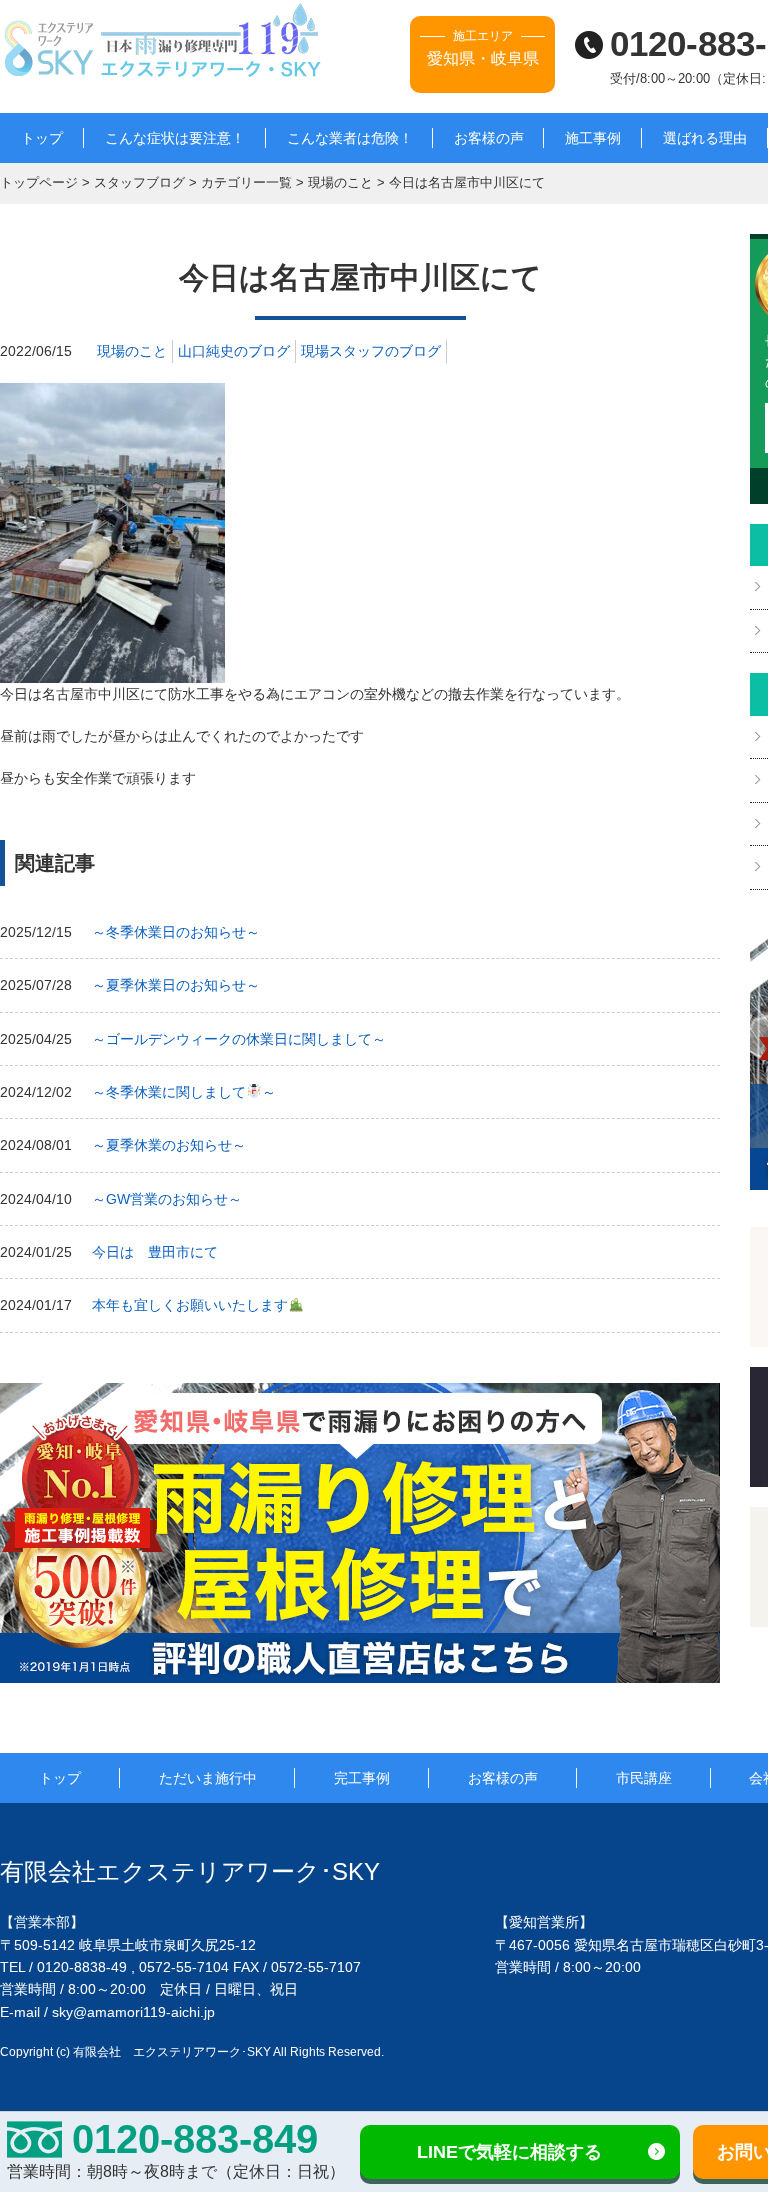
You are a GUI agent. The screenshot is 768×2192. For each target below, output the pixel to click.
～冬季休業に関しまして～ (184, 1092)
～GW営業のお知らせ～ (167, 1199)
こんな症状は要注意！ (175, 138)
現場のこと (132, 351)
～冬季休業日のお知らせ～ (176, 932)
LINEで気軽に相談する (509, 2152)
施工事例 (593, 138)
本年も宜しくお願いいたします (190, 1305)
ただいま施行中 (208, 1778)
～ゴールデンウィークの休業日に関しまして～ (239, 1039)
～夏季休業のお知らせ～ (169, 1145)
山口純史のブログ (234, 351)
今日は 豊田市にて (155, 1252)
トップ (42, 138)
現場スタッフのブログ (371, 351)
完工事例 (362, 1778)
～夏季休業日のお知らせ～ (176, 985)
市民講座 (644, 1778)
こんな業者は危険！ (350, 138)
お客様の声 (489, 138)
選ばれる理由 (705, 138)
